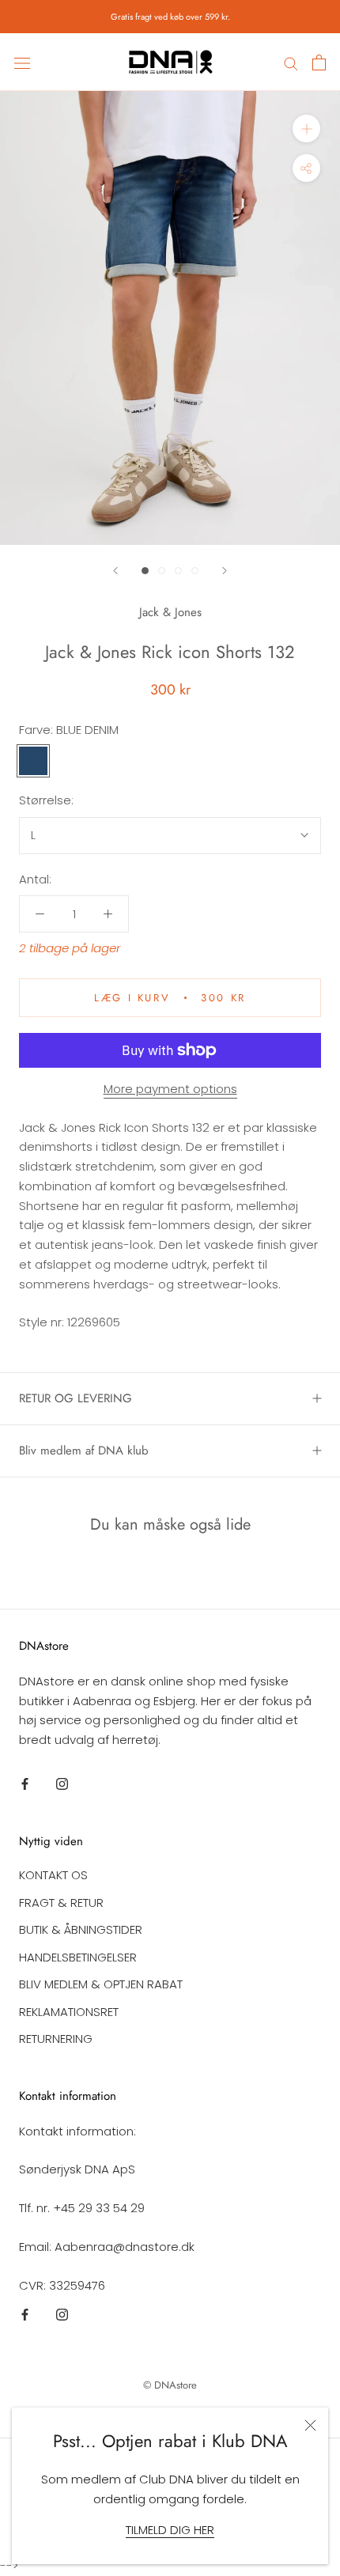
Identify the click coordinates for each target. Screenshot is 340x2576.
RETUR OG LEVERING (76, 1398)
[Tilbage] (115, 571)
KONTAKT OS (53, 1875)
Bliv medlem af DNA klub (84, 1451)
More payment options (170, 1089)
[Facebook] (25, 1784)
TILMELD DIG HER (170, 2530)
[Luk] (310, 2425)
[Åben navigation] (22, 62)
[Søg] (291, 62)
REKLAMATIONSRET (69, 2012)
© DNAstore (170, 2385)
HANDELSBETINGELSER (78, 1957)
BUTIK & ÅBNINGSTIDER (81, 1929)
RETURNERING (56, 2039)
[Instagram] (62, 1784)
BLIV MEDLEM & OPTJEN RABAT (101, 1984)
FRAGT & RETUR (61, 1903)
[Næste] (225, 571)
